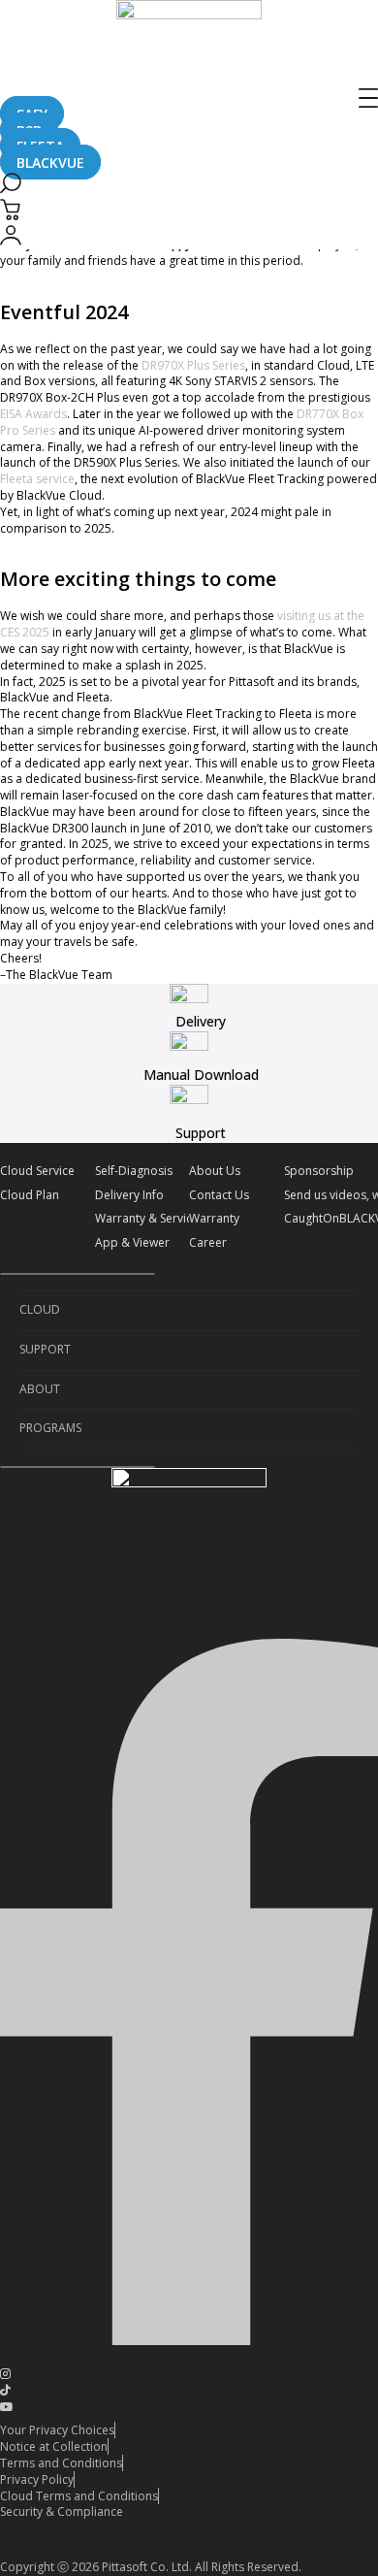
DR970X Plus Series (193, 365)
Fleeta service (37, 479)
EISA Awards (33, 414)
